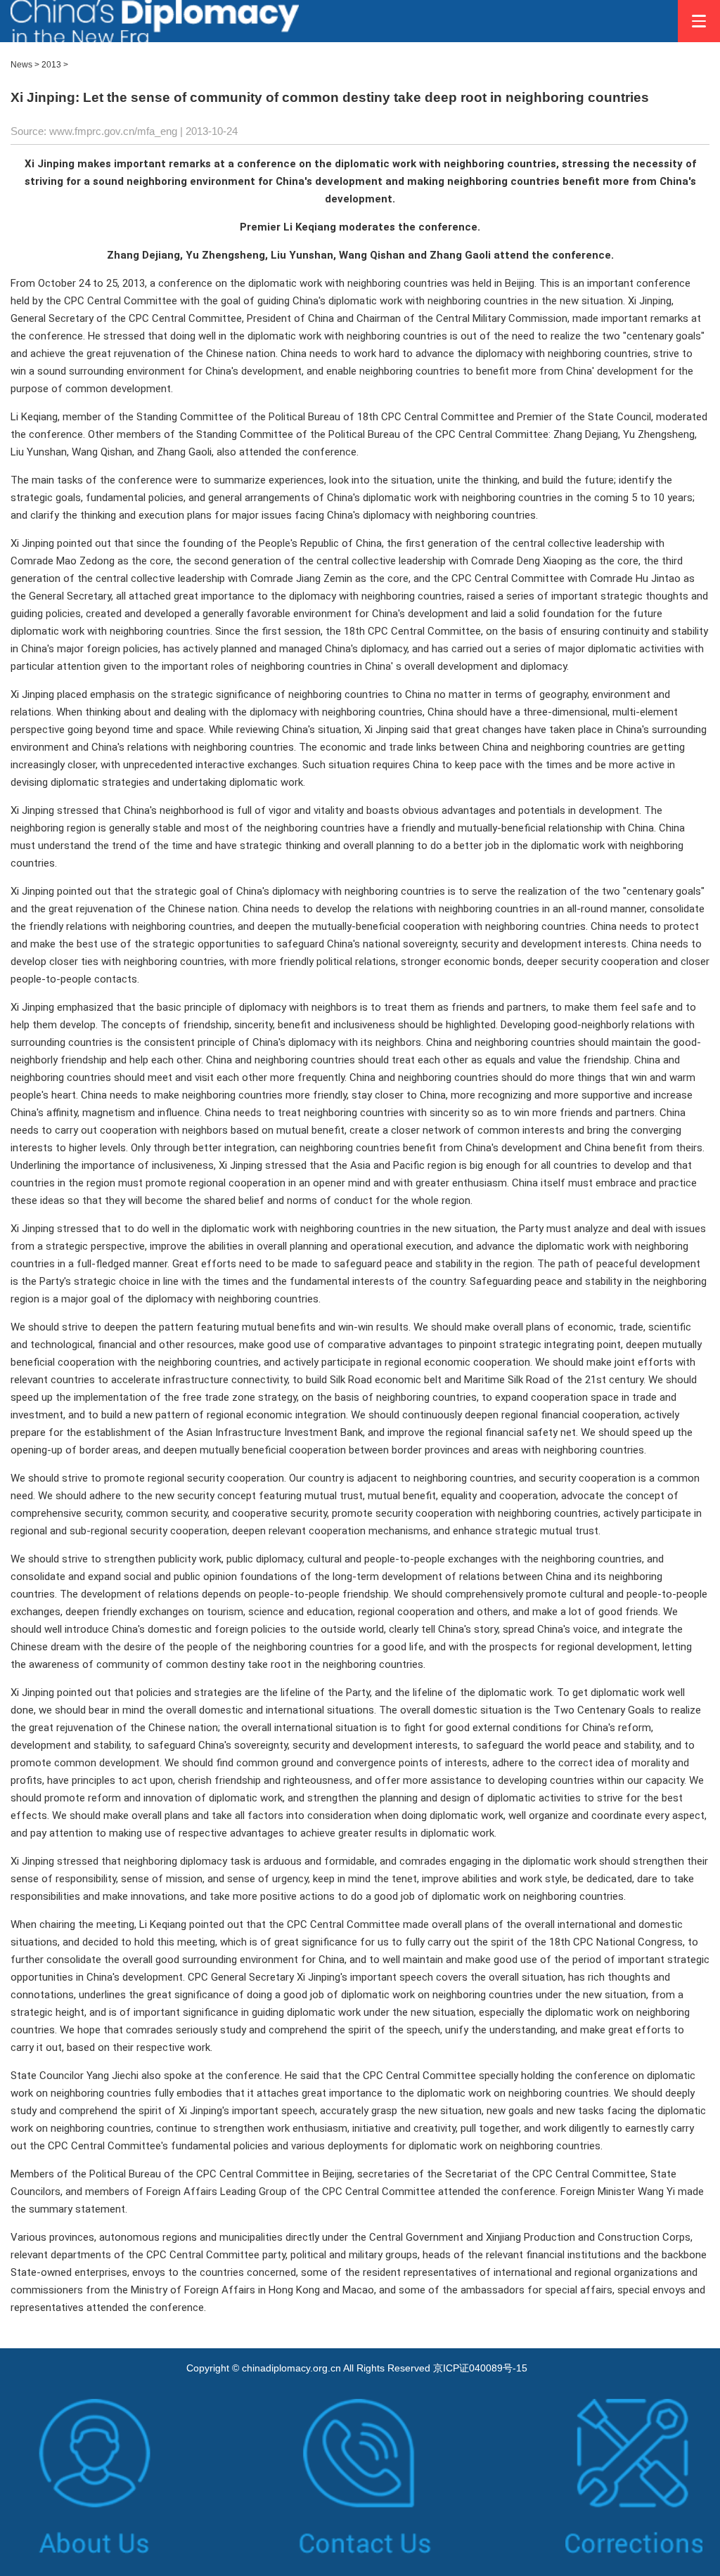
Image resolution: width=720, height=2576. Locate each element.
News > (25, 65)
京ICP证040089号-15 (480, 2368)
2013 (51, 65)
